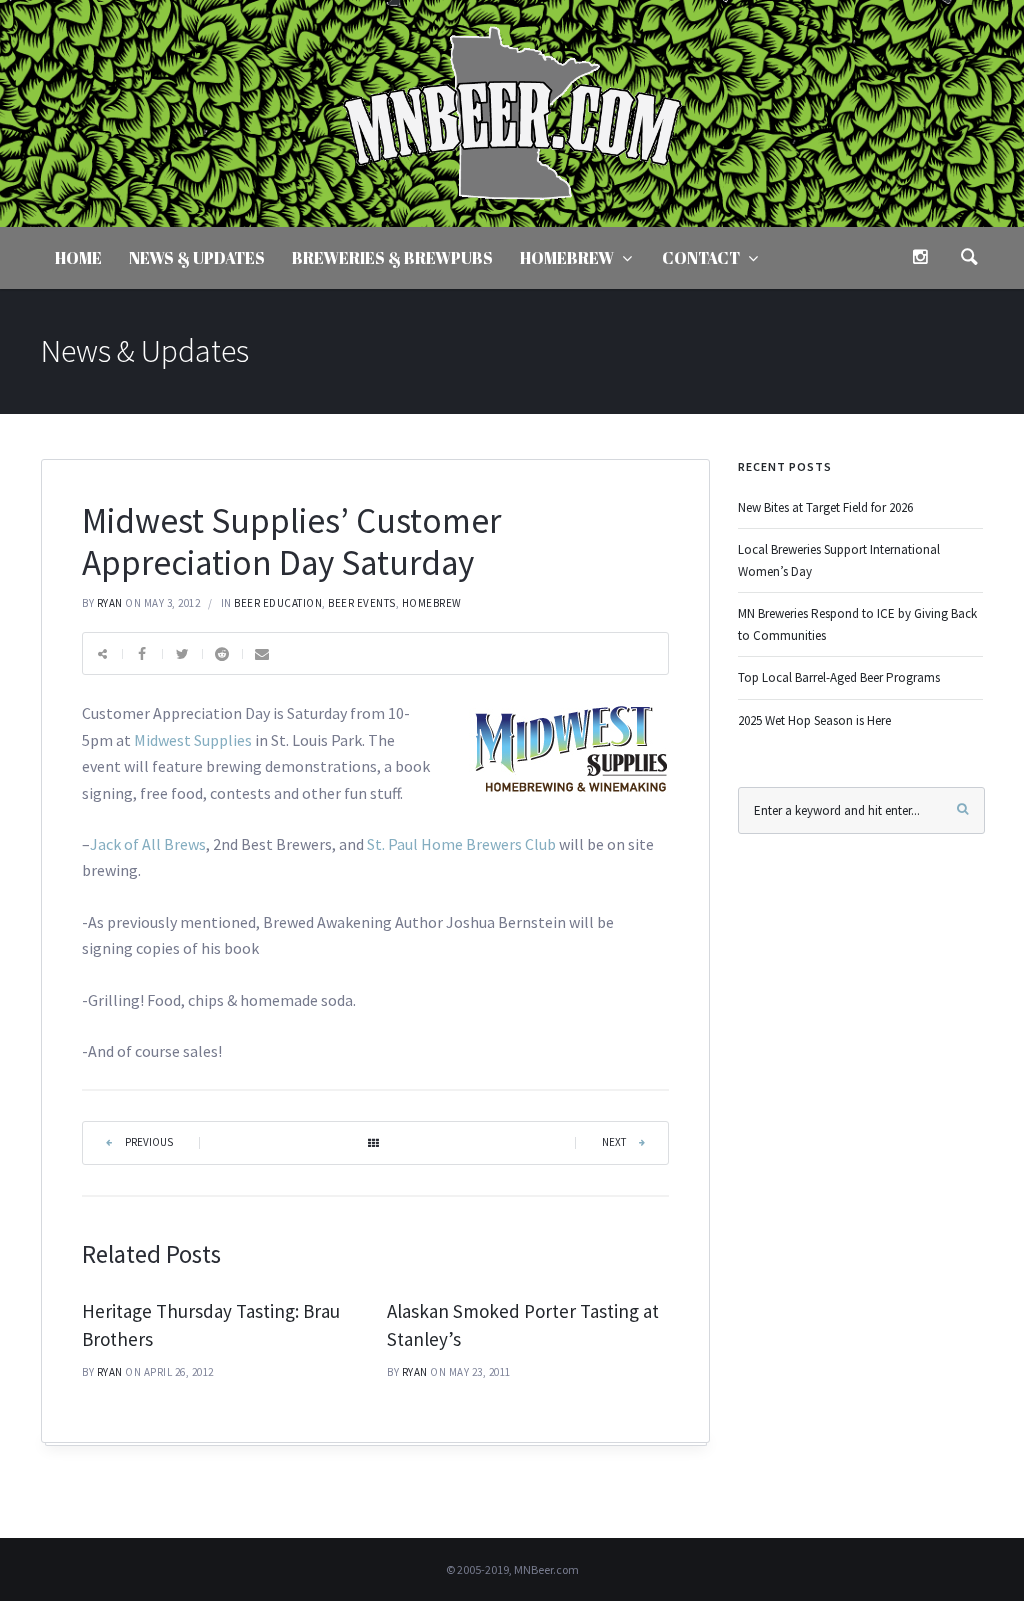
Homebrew (567, 258)
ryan (110, 603)
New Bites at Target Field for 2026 (825, 507)
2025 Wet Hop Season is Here (814, 720)
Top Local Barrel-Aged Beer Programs (839, 677)
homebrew (432, 603)
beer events (362, 603)
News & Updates (197, 258)
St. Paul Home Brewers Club (461, 844)
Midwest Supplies (193, 740)
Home (78, 258)
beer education (278, 603)
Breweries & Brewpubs (392, 258)
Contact (701, 258)
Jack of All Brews (148, 844)
